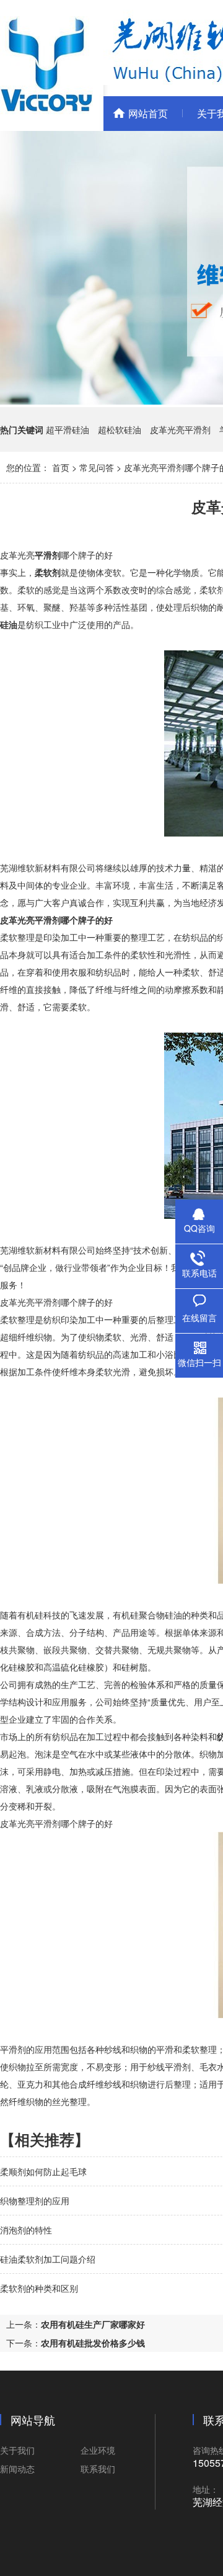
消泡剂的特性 (26, 2230)
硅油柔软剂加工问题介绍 (48, 2259)
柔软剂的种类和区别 (39, 2288)
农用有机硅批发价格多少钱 (93, 2343)
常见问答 (97, 467)
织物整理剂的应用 (35, 2201)
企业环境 (98, 2450)
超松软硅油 (120, 429)
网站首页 (148, 113)
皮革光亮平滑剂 (180, 429)
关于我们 (17, 2450)
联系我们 (98, 2469)
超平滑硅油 (68, 429)
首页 (61, 467)
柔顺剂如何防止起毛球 (43, 2171)
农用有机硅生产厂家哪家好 (93, 2324)
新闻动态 (17, 2469)
